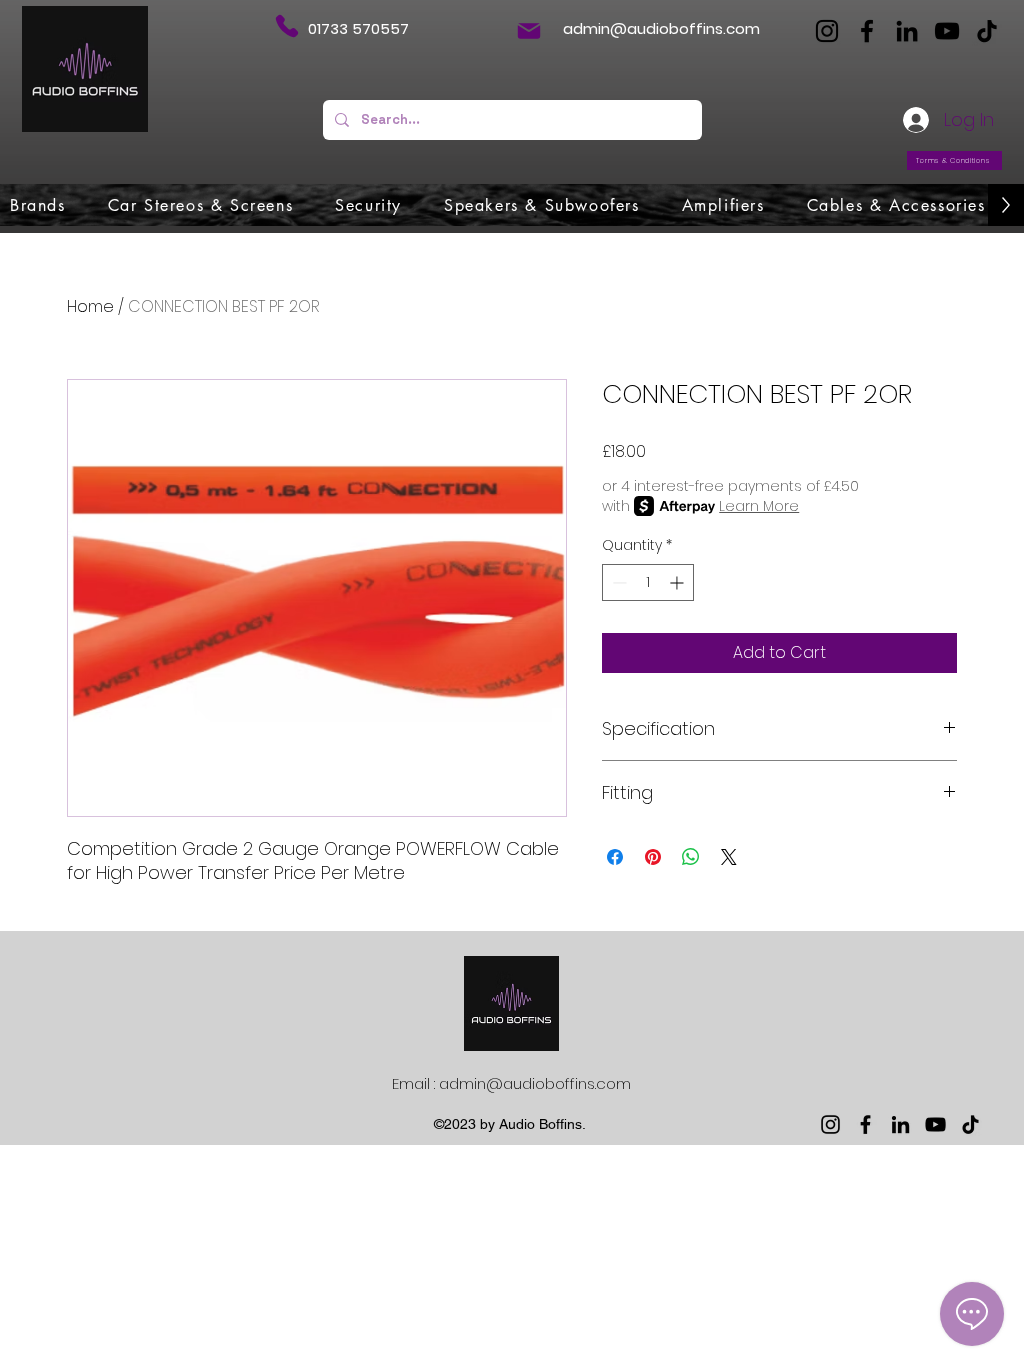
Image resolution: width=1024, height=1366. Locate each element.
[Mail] (529, 31)
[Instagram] (827, 31)
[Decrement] (617, 582)
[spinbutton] (648, 582)
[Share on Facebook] (615, 857)
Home (90, 306)
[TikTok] (987, 31)
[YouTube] (947, 31)
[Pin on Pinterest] (653, 857)
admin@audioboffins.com (661, 28)
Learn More (759, 506)
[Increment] (678, 582)
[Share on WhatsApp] (691, 857)
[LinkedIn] (907, 31)
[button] (38, 205)
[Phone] (286, 26)
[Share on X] (729, 857)
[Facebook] (867, 31)
